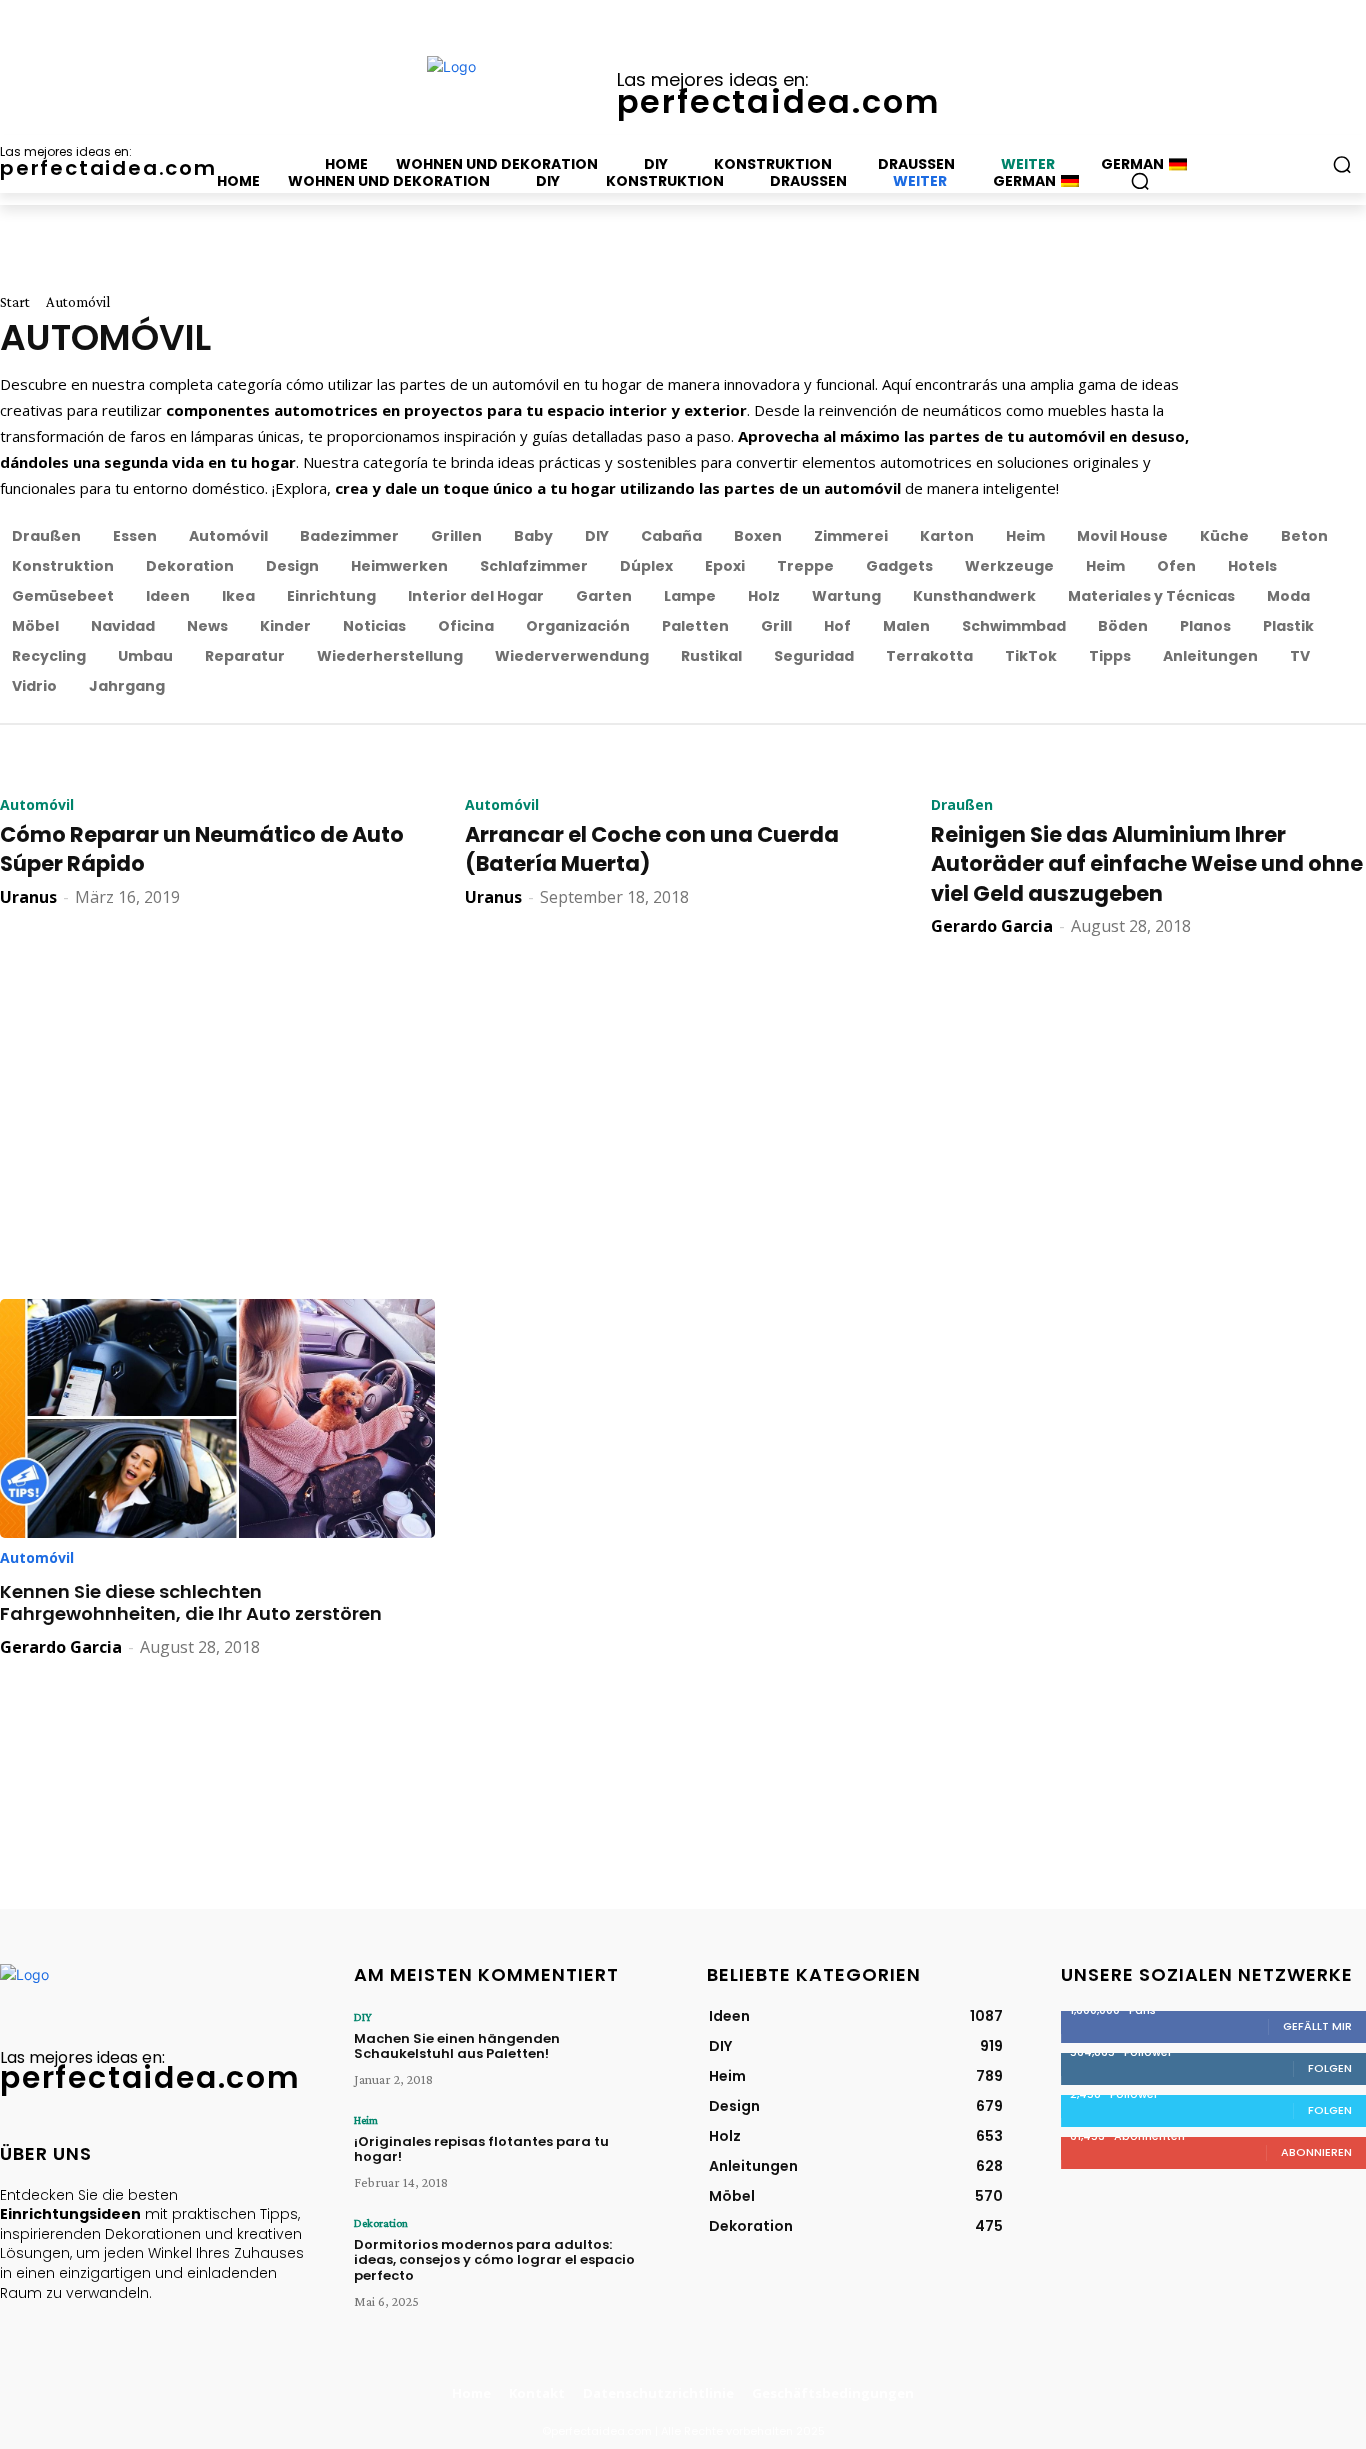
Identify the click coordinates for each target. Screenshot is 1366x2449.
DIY (363, 2017)
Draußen (962, 805)
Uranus (28, 897)
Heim (366, 2120)
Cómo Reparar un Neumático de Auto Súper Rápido (202, 849)
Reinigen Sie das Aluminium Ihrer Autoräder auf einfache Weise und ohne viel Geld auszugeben (1147, 864)
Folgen (1330, 2068)
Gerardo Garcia (992, 926)
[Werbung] (683, 1109)
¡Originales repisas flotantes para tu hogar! (481, 2149)
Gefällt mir (1317, 2026)
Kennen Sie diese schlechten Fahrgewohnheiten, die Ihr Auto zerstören (191, 1602)
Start (15, 302)
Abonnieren (1316, 2152)
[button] (1140, 181)
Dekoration (381, 2223)
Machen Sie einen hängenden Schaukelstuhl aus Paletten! (457, 2046)
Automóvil (37, 805)
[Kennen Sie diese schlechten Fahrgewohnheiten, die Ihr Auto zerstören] (217, 1418)
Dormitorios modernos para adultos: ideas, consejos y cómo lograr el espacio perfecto (494, 2260)
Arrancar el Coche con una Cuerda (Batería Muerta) (652, 849)
